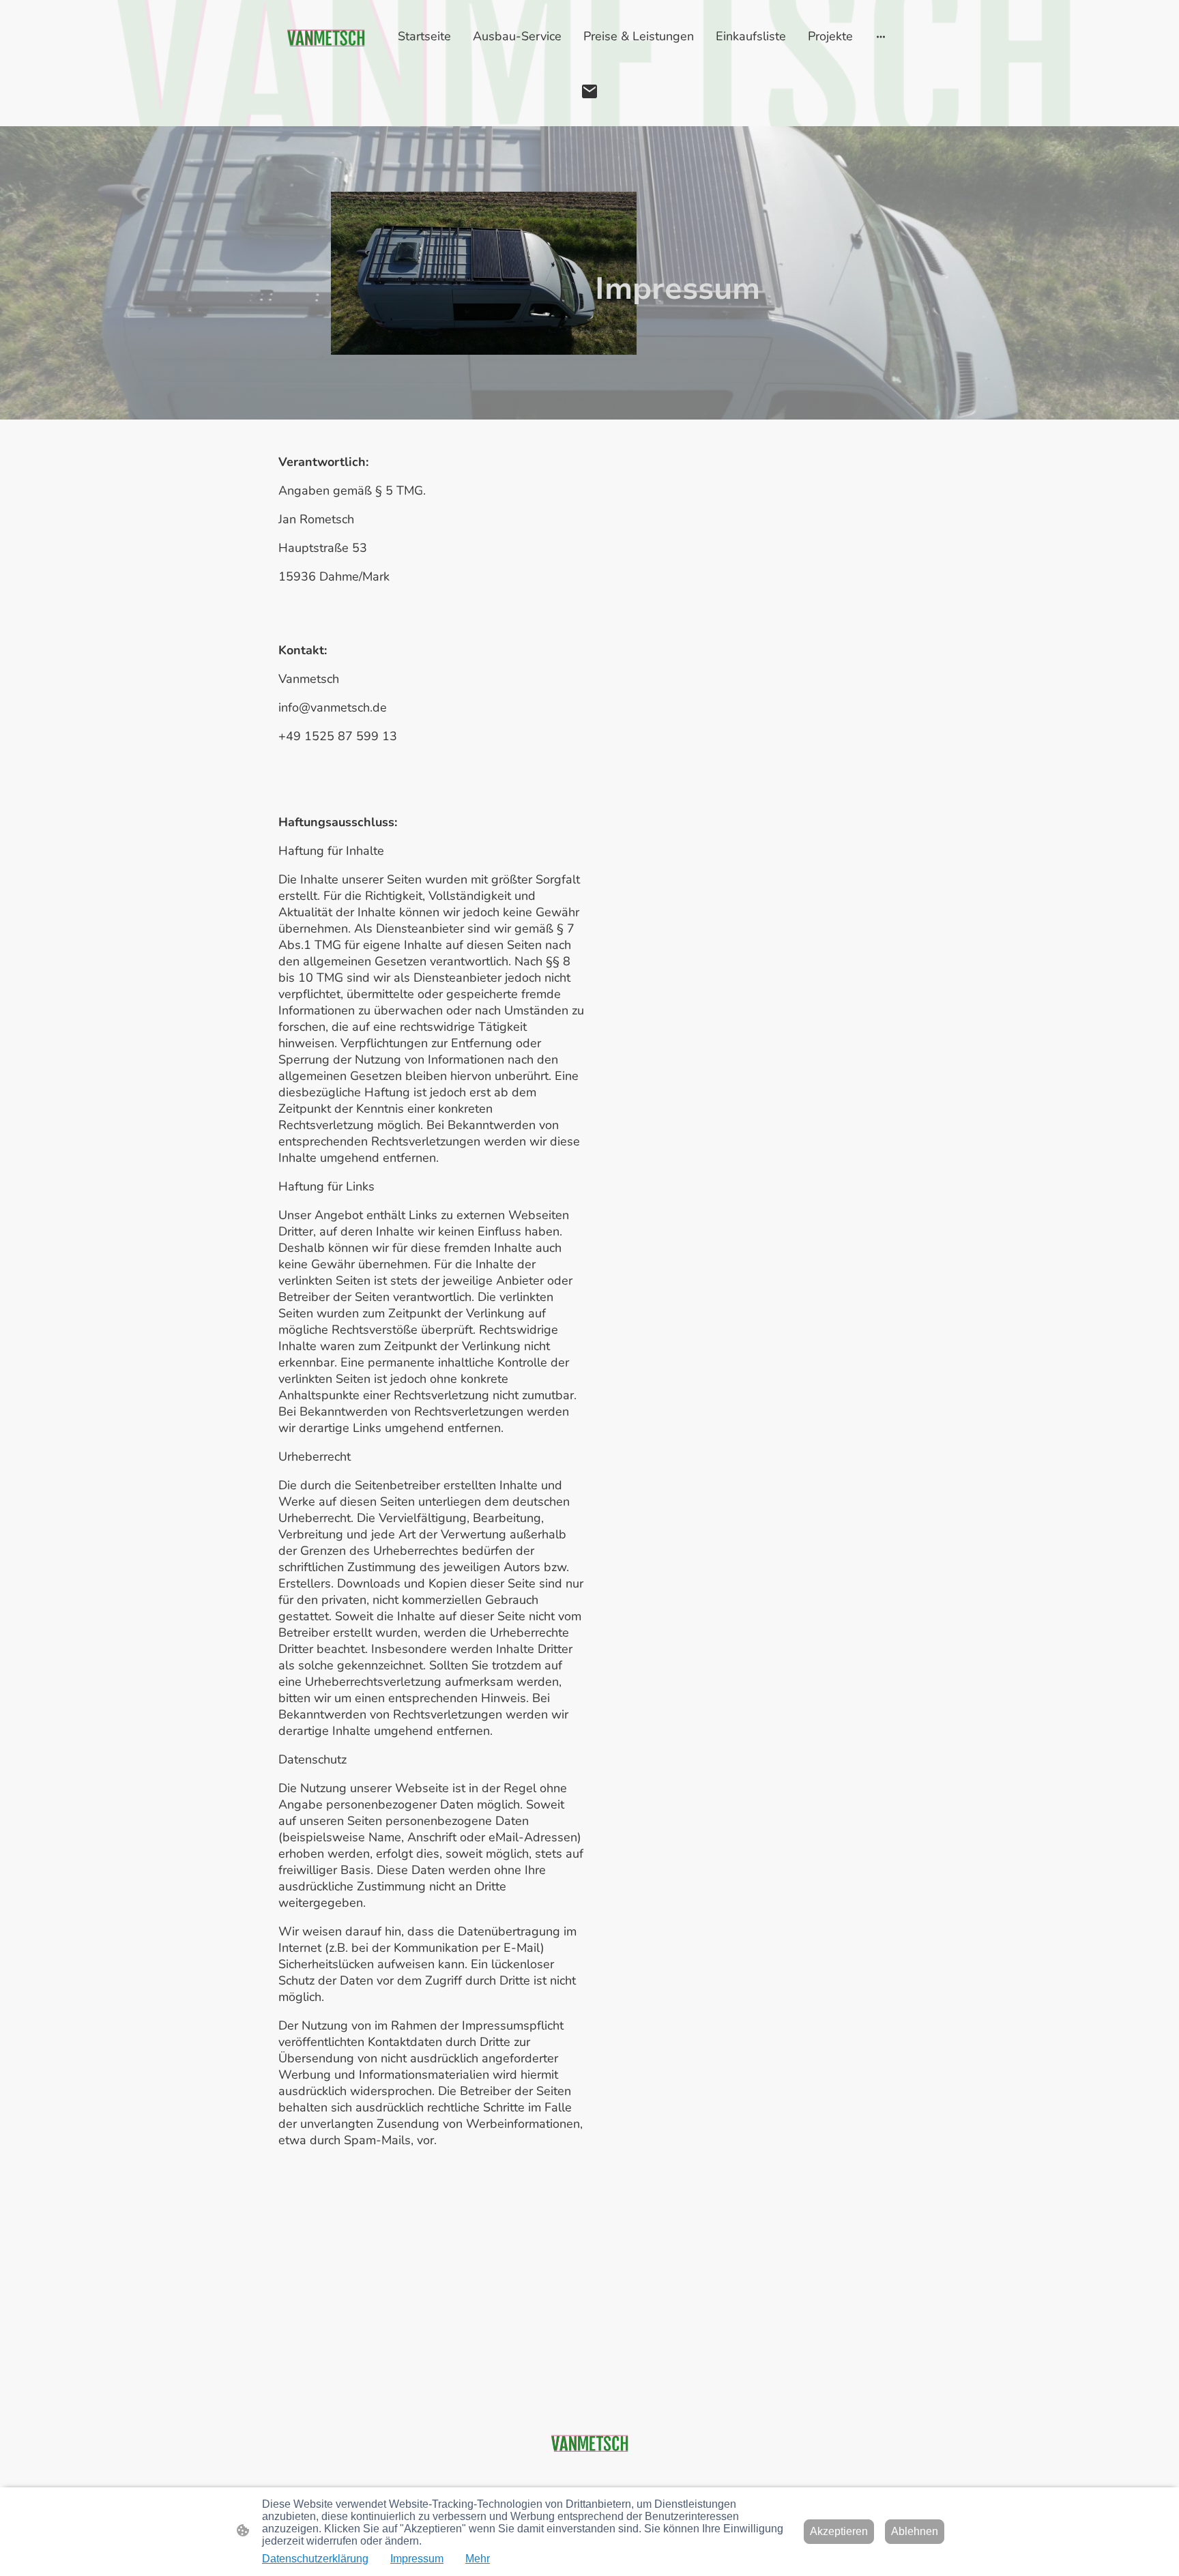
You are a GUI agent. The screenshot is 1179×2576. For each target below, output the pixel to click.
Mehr (478, 2559)
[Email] (589, 91)
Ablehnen (915, 2531)
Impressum (417, 2559)
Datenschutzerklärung (315, 2559)
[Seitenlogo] (326, 39)
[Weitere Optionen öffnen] (881, 36)
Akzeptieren (839, 2531)
